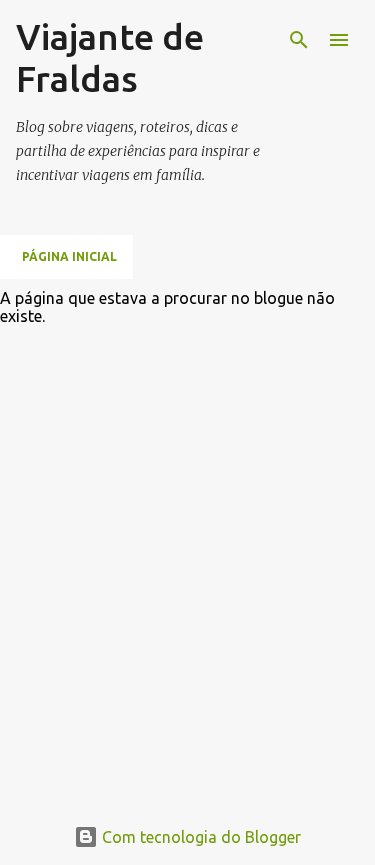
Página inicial (69, 256)
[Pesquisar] (299, 40)
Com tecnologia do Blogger (199, 837)
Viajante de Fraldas (110, 57)
